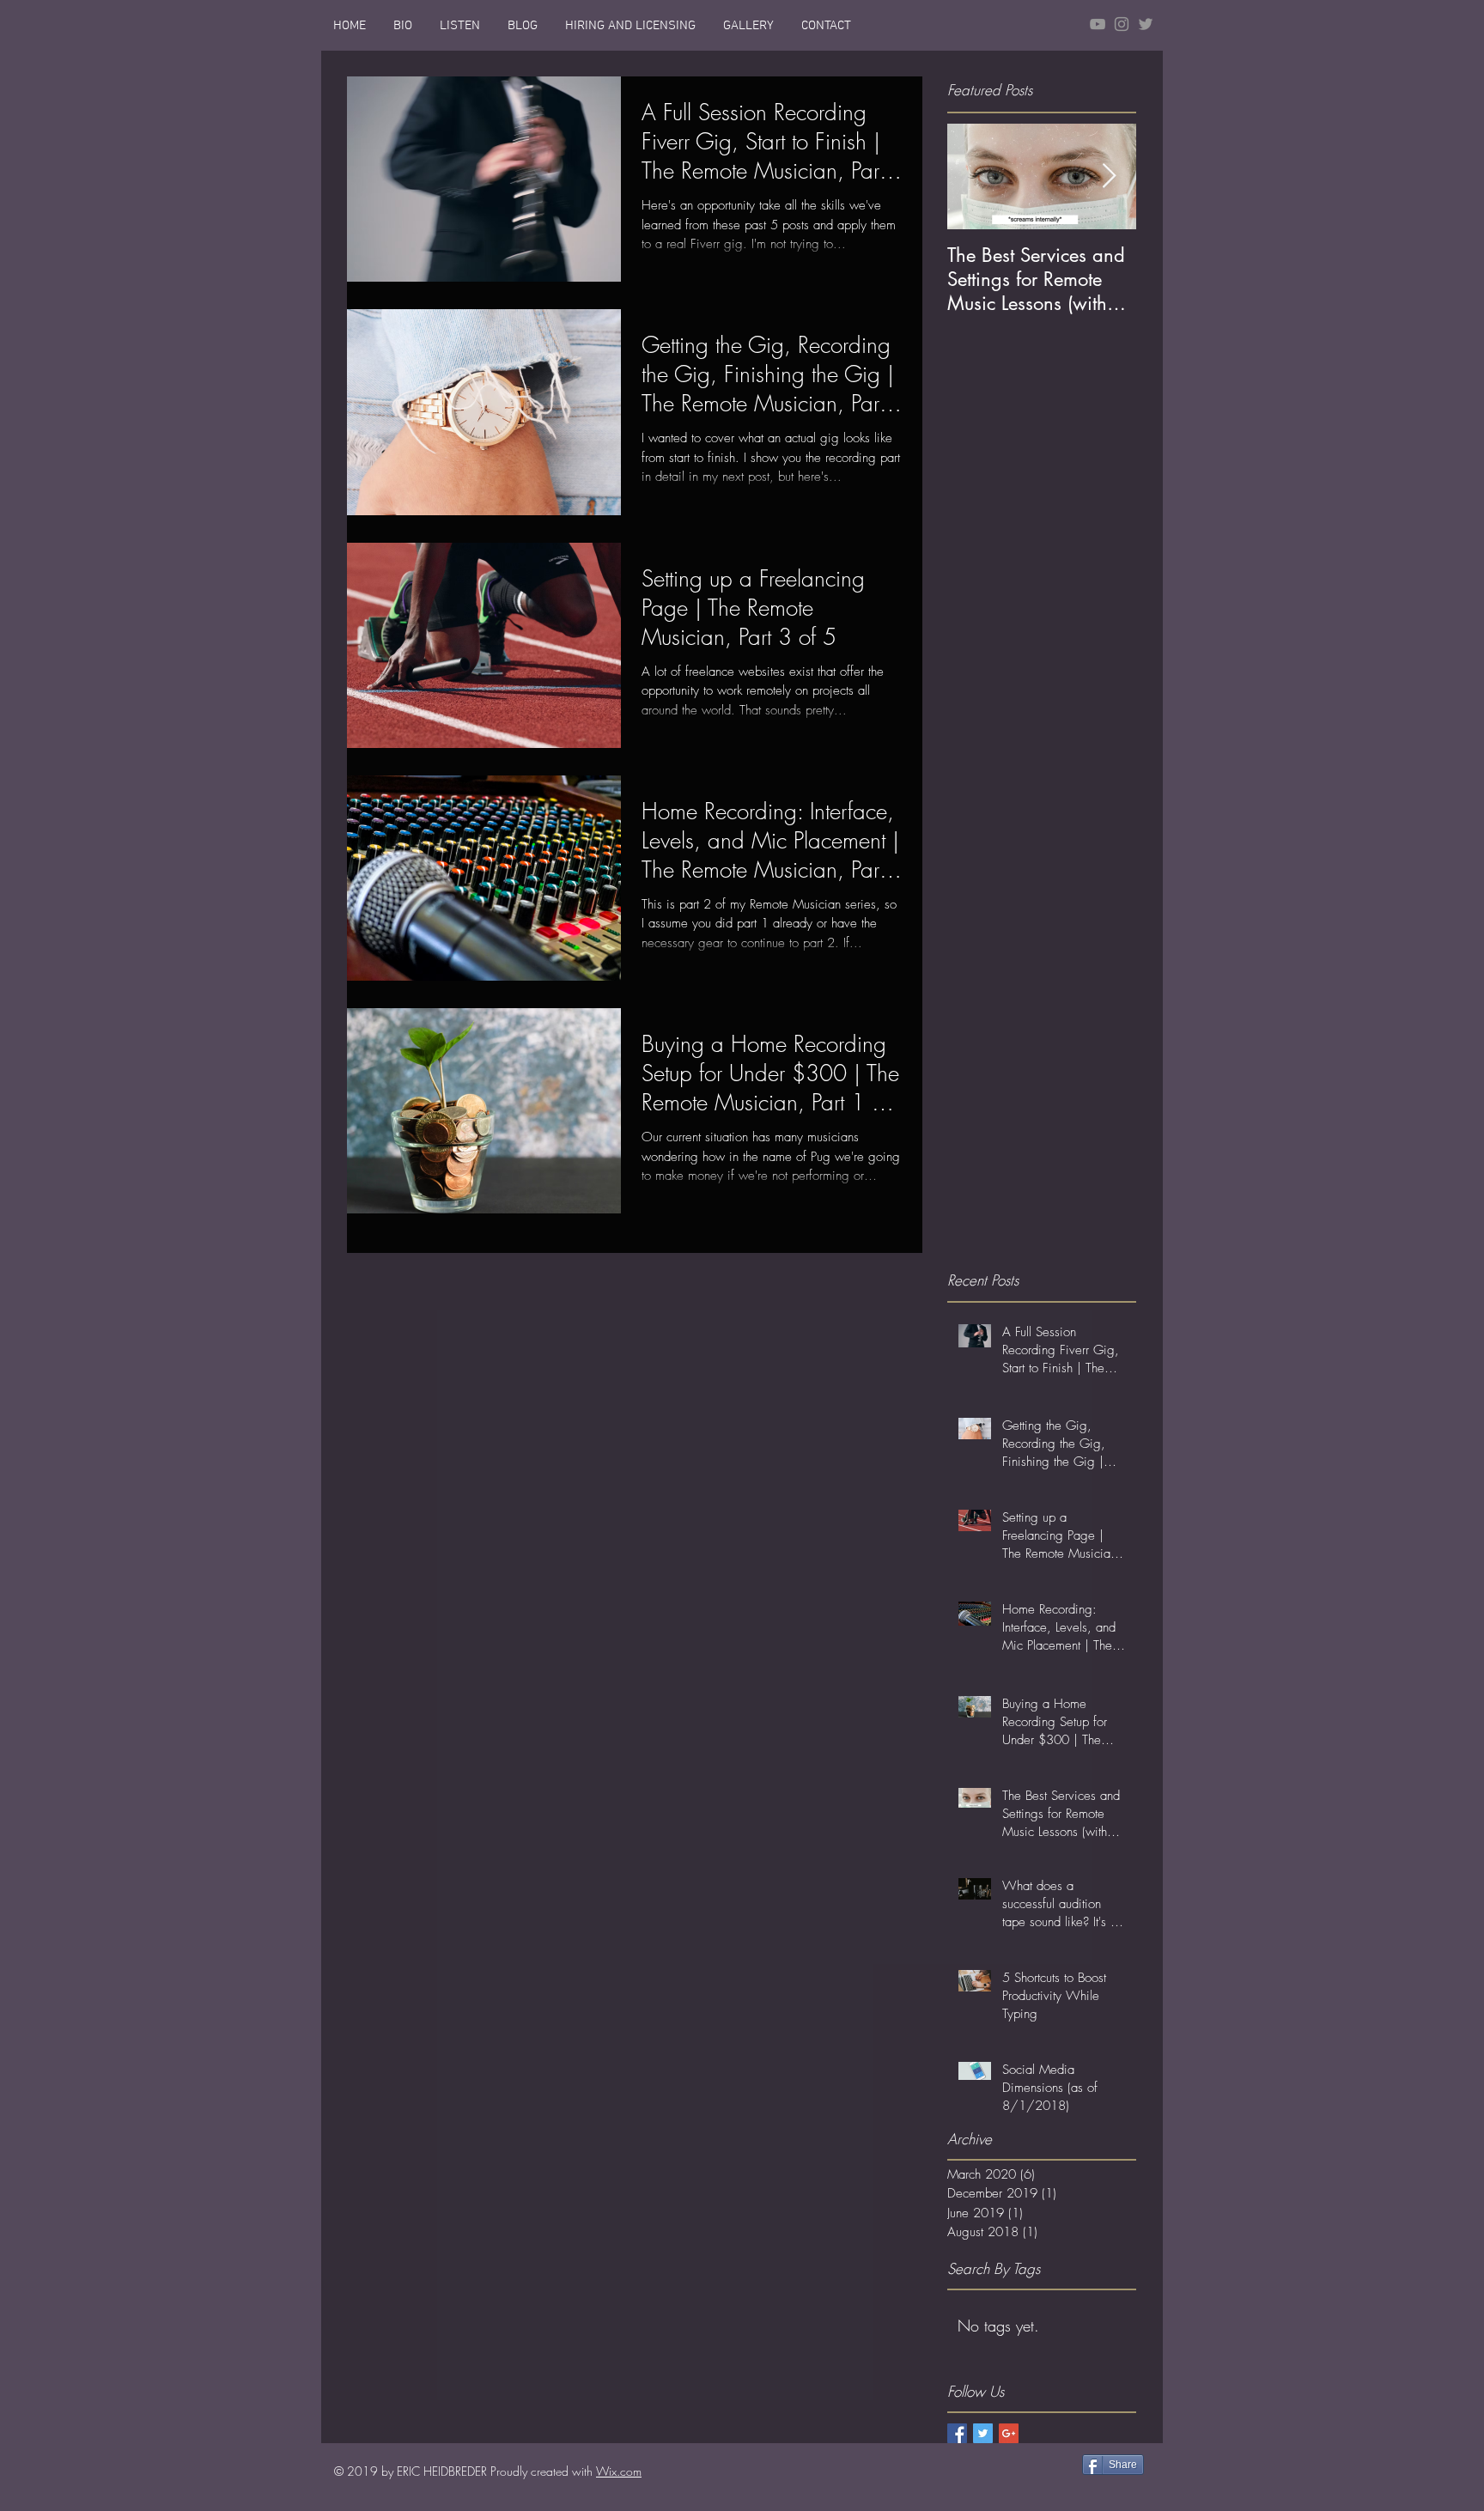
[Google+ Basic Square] (1009, 2433)
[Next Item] (1109, 176)
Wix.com (619, 2471)
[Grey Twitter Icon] (1146, 24)
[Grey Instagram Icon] (1122, 24)
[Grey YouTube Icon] (1098, 24)
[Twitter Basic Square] (983, 2433)
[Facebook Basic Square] (957, 2433)
